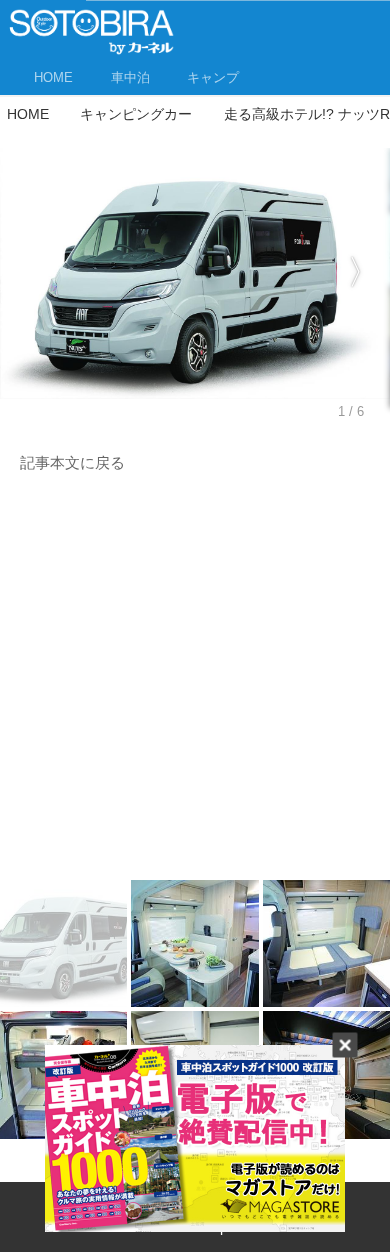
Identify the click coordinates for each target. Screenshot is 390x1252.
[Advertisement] (195, 682)
